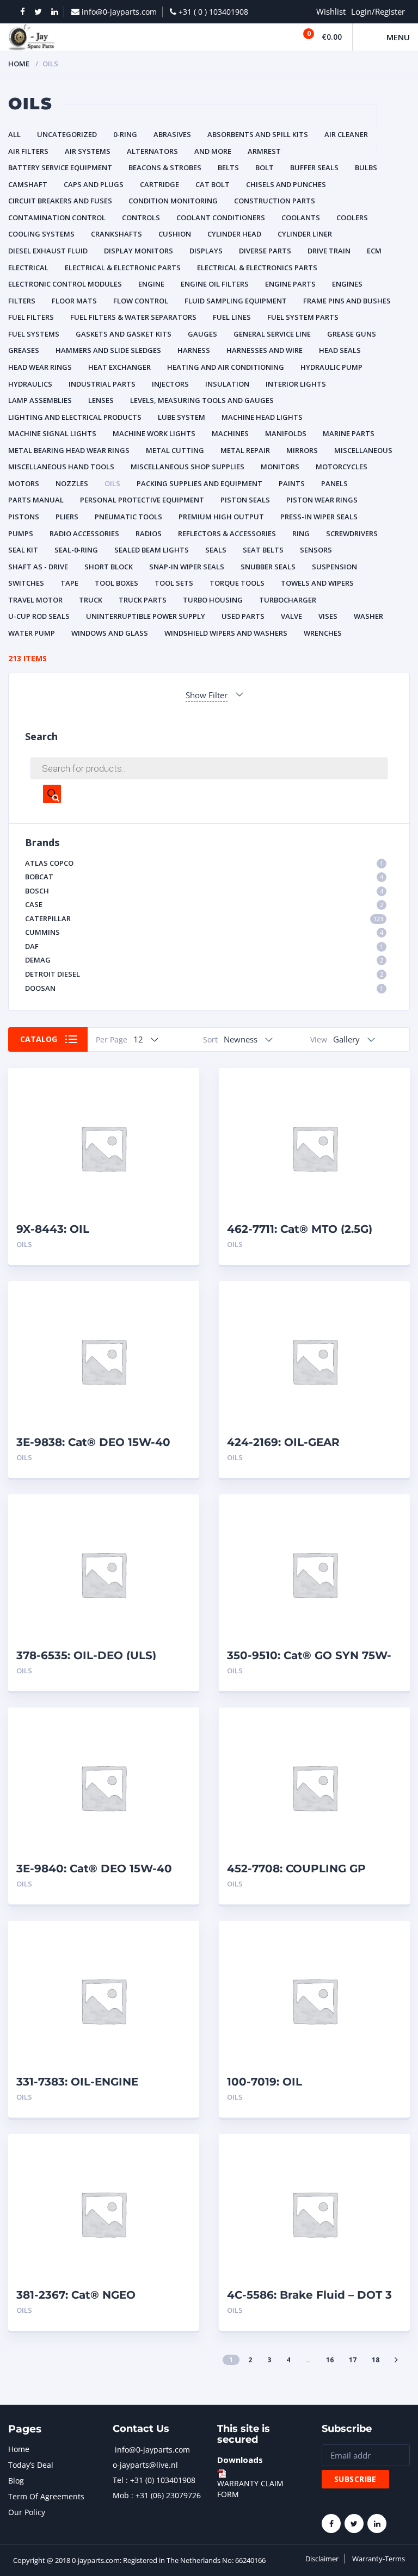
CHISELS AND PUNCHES (286, 184)
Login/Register (378, 11)
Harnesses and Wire (265, 350)
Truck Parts (143, 600)
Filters (22, 301)
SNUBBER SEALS (268, 567)
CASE (204, 904)
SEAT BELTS (263, 550)
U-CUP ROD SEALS (39, 616)
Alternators (152, 151)
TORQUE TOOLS (237, 583)
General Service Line (272, 334)
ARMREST (264, 151)
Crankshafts (116, 234)
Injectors (170, 384)
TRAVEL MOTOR (35, 600)
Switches (26, 583)
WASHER (368, 616)
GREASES (24, 350)
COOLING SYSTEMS (41, 234)
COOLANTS (301, 218)
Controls (141, 218)
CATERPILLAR (204, 918)
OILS (112, 483)
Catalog (39, 1039)
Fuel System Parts (303, 317)
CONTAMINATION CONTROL (57, 218)
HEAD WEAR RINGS (40, 367)
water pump (32, 633)
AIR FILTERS (28, 151)
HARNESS (194, 350)
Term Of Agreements (46, 2496)
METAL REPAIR (245, 450)
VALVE (291, 616)
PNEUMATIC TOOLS (128, 517)
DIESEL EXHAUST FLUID (48, 251)
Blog (16, 2481)
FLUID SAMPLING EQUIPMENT (236, 301)
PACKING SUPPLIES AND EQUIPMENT (199, 483)
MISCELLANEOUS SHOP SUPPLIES (188, 467)
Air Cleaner (346, 134)
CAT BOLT (213, 184)
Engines (347, 284)
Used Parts (243, 616)
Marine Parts (349, 433)
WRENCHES (323, 633)
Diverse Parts (265, 251)
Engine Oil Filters (215, 284)
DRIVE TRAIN (329, 251)
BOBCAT (204, 877)
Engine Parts (290, 284)
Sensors (316, 550)
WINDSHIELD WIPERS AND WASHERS (226, 633)
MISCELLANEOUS (363, 450)
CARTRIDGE (159, 184)
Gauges (202, 334)
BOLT (265, 167)
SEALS (216, 550)
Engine (151, 284)
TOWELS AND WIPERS (317, 583)
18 (376, 2360)
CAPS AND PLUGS (94, 184)
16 (330, 2360)
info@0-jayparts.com (152, 2450)
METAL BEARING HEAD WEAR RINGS (69, 450)
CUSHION (175, 234)
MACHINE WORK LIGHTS (154, 433)
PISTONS (24, 517)
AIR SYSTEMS (88, 151)
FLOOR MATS (74, 301)
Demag (204, 960)
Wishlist (331, 11)
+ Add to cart (161, 1244)
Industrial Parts (102, 384)
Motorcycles (342, 467)
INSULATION (227, 384)
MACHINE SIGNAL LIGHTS (52, 433)
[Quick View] (179, 1086)
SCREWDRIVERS (352, 533)
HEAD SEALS (340, 350)
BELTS (228, 167)
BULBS (366, 167)
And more (213, 151)
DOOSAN (204, 988)
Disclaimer (322, 2559)
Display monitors (139, 251)
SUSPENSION (334, 567)
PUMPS (21, 533)
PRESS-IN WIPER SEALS (319, 517)
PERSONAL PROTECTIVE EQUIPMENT (142, 500)
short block (109, 567)
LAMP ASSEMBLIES (40, 400)
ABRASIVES (172, 134)
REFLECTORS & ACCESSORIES (227, 533)
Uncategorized (67, 134)
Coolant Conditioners (221, 218)
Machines (230, 433)
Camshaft (28, 184)
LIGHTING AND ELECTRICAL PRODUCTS (75, 417)
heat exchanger (119, 367)
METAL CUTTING (175, 450)
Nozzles (72, 483)
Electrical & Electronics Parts (257, 268)
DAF (204, 946)
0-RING (125, 134)
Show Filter (207, 695)
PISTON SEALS (245, 500)
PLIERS (67, 517)
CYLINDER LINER (305, 234)
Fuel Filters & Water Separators (133, 317)
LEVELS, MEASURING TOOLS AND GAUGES (202, 400)
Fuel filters (31, 317)
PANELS (334, 483)
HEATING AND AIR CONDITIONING (226, 367)
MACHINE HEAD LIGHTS (262, 417)
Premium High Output (221, 517)
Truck (91, 600)
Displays (206, 251)
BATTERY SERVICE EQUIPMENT (60, 167)
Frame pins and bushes (347, 301)
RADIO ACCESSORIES (84, 533)
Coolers (352, 218)
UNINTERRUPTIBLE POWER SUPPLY (146, 616)
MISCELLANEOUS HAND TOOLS (61, 467)
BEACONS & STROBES (165, 167)
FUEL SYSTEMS (34, 334)
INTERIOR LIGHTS (296, 384)
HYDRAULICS (30, 384)
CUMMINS (204, 932)
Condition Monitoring (173, 201)
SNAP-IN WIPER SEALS (187, 567)
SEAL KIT (23, 550)
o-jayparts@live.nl (145, 2465)
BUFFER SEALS (314, 167)
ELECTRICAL (28, 268)
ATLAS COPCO (204, 863)
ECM (374, 251)
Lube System (182, 417)
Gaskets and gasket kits (124, 334)
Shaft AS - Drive (38, 567)
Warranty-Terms (379, 2559)
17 (353, 2360)
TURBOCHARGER (288, 600)
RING (301, 533)
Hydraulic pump (331, 367)
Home (19, 64)
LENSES (101, 400)
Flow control (141, 301)
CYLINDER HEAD (234, 234)
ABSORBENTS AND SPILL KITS (258, 134)
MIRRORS (302, 450)
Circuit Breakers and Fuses (60, 201)
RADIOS (149, 533)
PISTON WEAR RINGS (322, 500)
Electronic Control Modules (65, 284)
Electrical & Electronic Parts (123, 268)
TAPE (69, 583)
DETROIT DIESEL (204, 974)
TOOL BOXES (116, 583)
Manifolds (286, 433)
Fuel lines (232, 317)
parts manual (36, 500)
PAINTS (292, 483)
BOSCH (204, 891)
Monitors (280, 467)
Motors (24, 483)
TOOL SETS (174, 583)
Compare (179, 1105)
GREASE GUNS (352, 334)
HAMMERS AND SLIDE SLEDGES (108, 350)
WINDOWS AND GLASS (110, 633)
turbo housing (213, 600)
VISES (328, 616)
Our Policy (27, 2512)
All (14, 134)
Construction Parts (275, 201)
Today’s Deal (31, 2465)
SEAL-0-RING (76, 550)
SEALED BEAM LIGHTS (152, 550)
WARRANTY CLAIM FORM (250, 2489)
